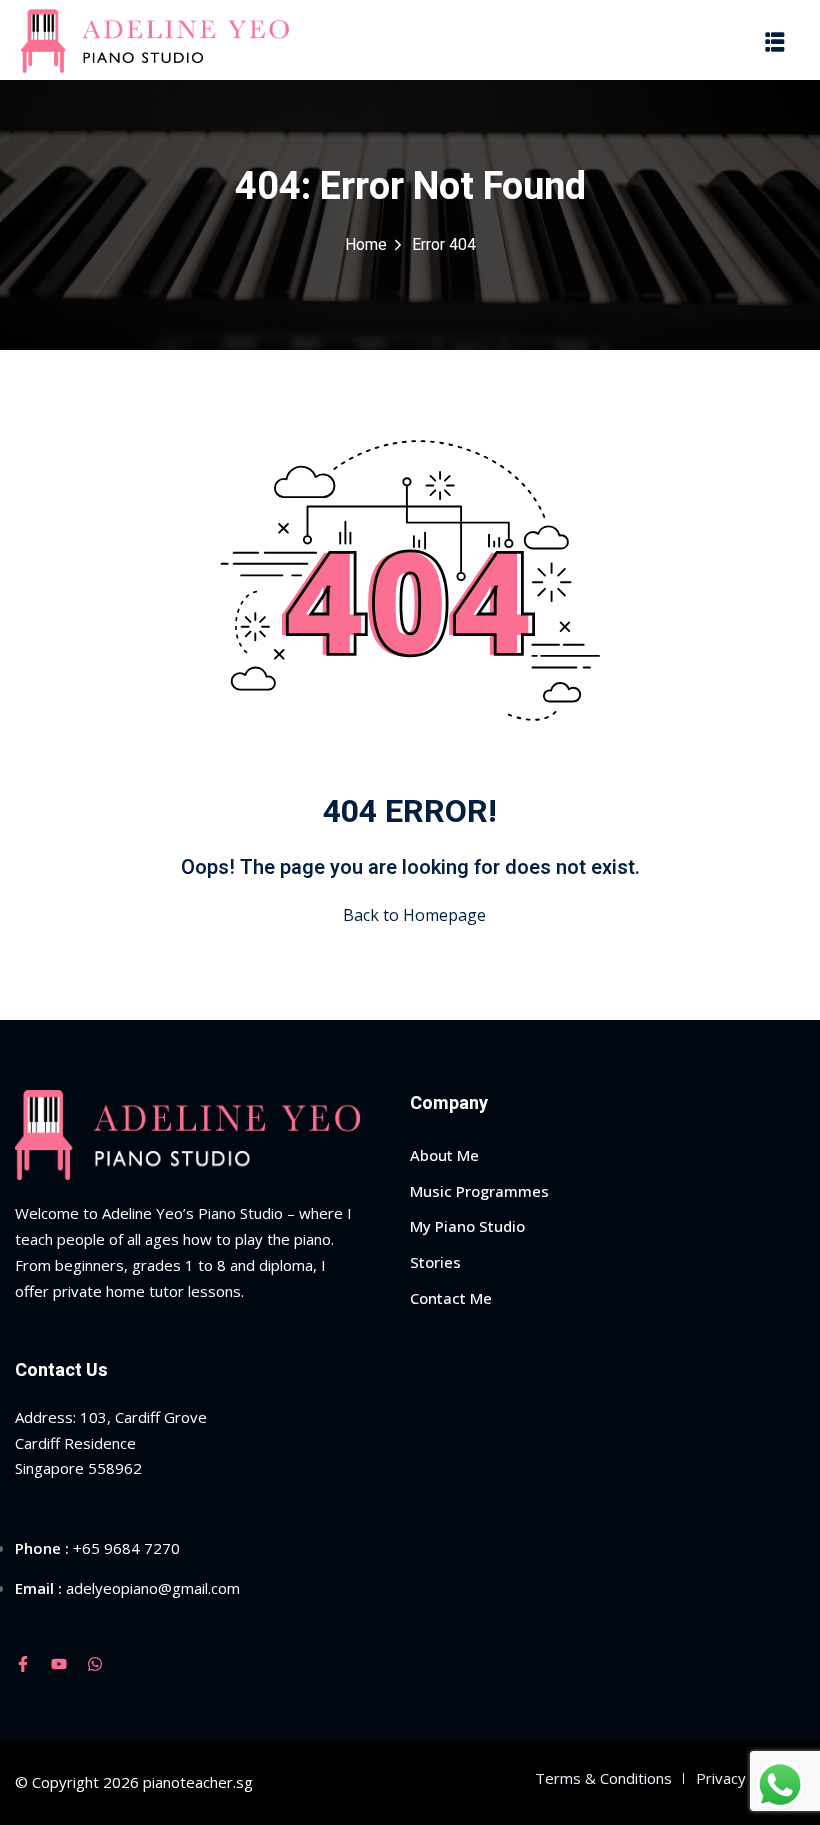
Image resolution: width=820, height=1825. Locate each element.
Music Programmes (479, 1191)
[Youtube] (59, 1664)
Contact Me (451, 1298)
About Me (444, 1155)
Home (366, 245)
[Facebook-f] (23, 1664)
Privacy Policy (743, 1778)
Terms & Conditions (603, 1778)
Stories (435, 1262)
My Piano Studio (467, 1226)
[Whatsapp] (95, 1664)
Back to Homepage (414, 915)
